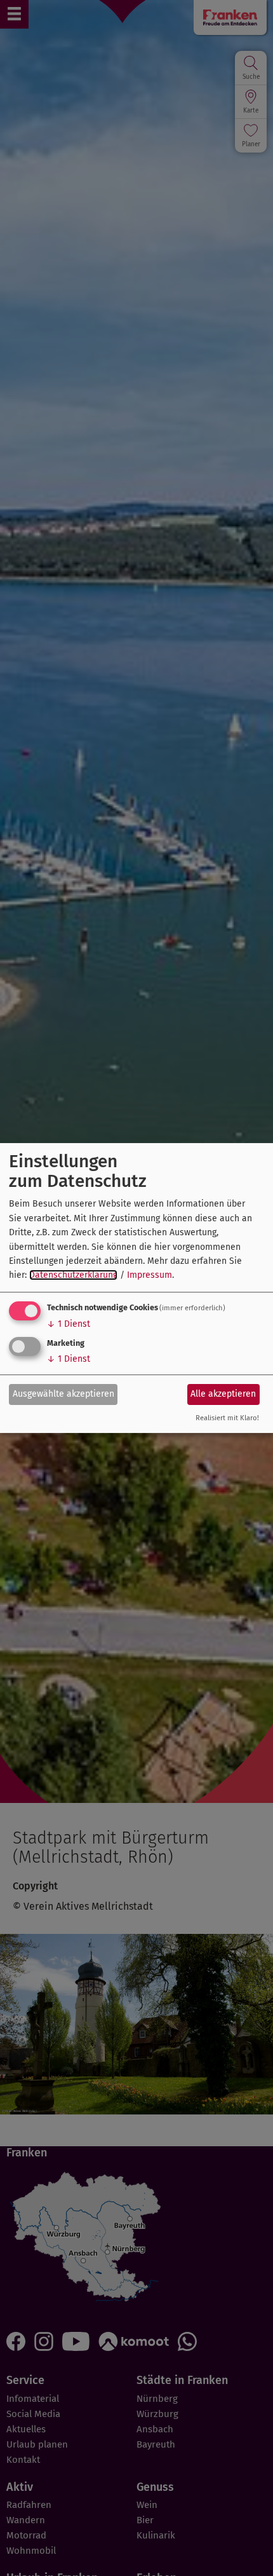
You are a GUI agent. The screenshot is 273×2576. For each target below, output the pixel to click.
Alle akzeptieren (223, 1394)
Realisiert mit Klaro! (227, 1418)
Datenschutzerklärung (73, 1275)
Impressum (150, 1275)
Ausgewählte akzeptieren (63, 1394)
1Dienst (69, 1324)
